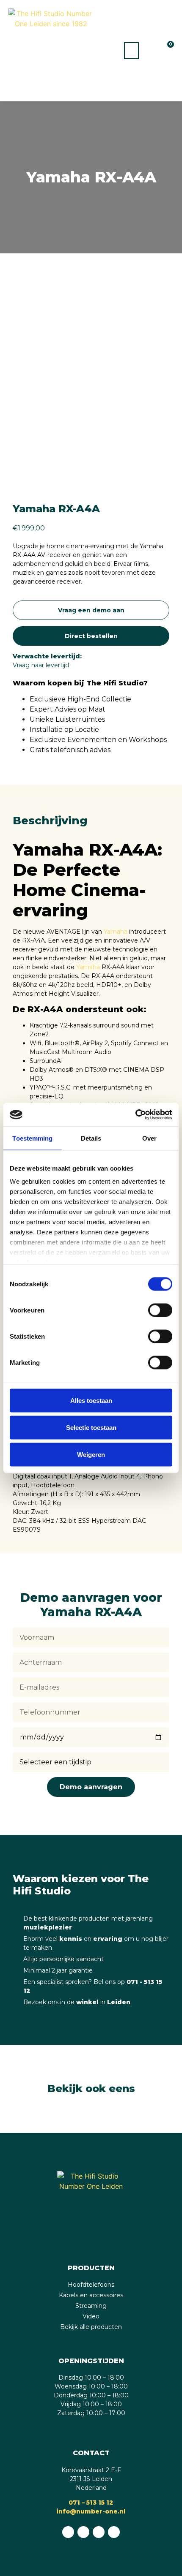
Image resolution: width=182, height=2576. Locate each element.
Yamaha (116, 932)
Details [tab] (91, 1138)
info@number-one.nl (91, 2511)
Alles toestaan (91, 1400)
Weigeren (91, 1454)
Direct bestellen (91, 636)
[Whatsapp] (68, 2532)
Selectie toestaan (91, 1427)
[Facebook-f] (83, 2532)
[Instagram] (99, 2532)
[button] (131, 51)
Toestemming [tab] (32, 1138)
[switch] (160, 1310)
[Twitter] (114, 2532)
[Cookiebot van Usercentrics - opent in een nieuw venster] (135, 1115)
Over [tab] (149, 1138)
